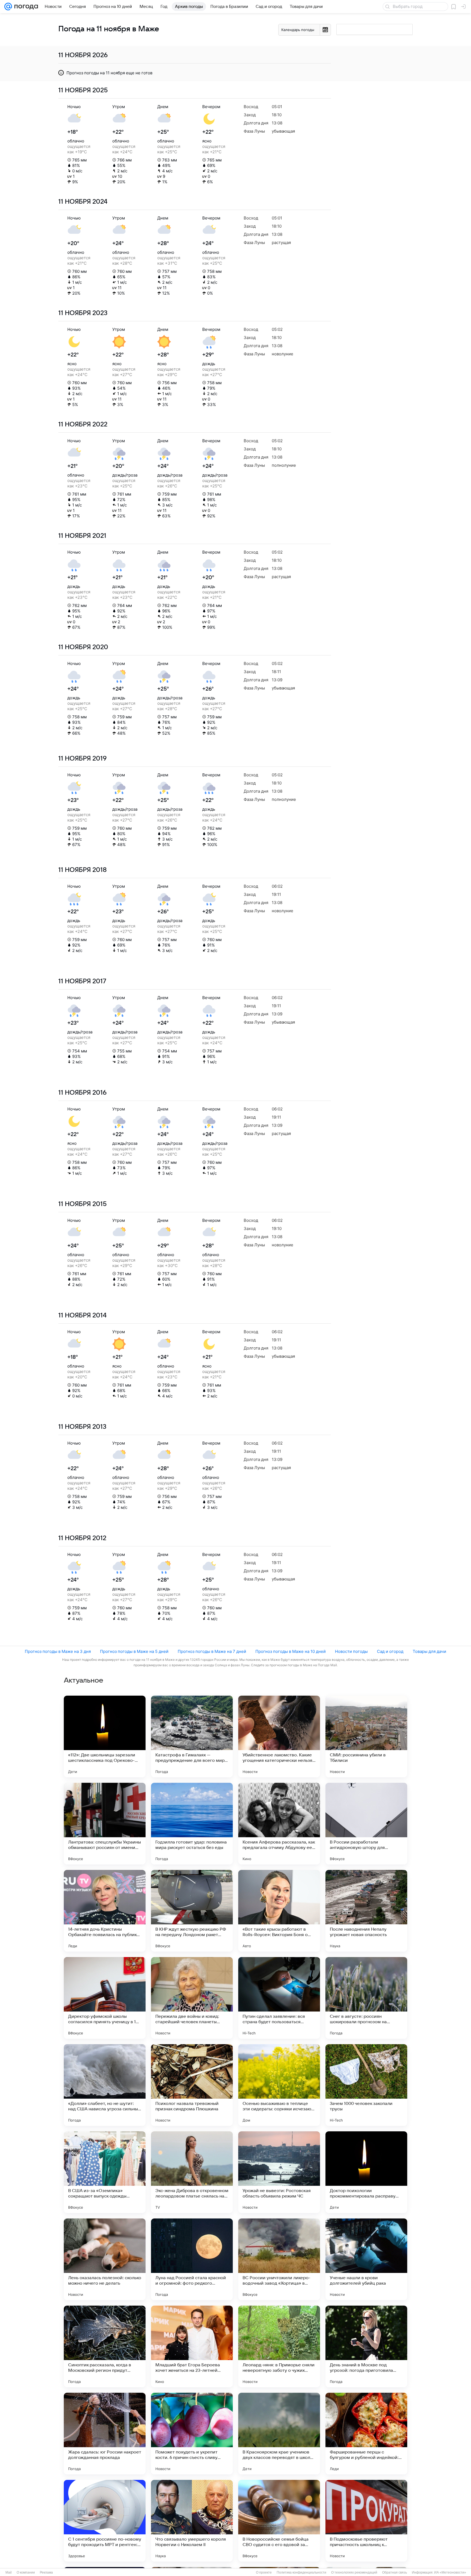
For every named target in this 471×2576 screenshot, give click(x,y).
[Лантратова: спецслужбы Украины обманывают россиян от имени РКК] (105, 1824)
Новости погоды (351, 1651)
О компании (26, 2572)
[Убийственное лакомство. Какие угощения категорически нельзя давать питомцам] (279, 1736)
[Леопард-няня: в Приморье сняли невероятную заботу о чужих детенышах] (279, 2346)
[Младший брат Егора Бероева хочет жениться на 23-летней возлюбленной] (192, 2346)
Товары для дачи (429, 1651)
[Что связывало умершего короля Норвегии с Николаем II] (192, 2521)
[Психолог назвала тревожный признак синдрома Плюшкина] (192, 2085)
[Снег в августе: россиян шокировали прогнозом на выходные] (366, 1998)
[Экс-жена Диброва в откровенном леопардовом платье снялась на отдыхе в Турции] (192, 2172)
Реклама (46, 2572)
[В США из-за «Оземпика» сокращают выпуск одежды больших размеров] (105, 2172)
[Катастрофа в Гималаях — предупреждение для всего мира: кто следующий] (192, 1736)
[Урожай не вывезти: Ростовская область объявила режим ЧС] (279, 2172)
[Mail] (8, 7)
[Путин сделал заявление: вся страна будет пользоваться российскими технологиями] (279, 1998)
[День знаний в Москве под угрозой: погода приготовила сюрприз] (366, 2346)
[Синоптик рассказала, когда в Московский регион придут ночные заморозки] (105, 2346)
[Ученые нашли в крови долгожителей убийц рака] (366, 2259)
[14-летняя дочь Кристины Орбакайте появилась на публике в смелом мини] (105, 1911)
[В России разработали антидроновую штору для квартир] (366, 1824)
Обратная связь (395, 2572)
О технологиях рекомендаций (354, 2572)
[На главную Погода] (25, 7)
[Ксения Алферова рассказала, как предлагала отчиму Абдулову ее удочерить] (279, 1824)
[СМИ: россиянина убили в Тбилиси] (366, 1736)
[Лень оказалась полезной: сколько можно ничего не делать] (105, 2259)
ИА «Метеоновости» (450, 2572)
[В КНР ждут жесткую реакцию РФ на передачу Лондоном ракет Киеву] (192, 1911)
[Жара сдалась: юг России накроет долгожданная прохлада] (105, 2434)
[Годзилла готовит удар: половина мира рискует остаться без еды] (192, 1824)
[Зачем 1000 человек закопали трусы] (366, 2085)
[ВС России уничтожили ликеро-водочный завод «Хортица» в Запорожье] (279, 2259)
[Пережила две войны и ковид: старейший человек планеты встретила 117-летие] (192, 1998)
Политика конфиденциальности (301, 2572)
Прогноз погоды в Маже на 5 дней (134, 1651)
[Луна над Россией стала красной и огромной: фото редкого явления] (192, 2259)
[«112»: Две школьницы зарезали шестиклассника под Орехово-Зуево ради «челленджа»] (105, 1736)
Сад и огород (390, 1651)
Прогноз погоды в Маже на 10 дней (291, 1651)
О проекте (264, 2572)
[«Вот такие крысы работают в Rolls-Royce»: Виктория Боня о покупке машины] (279, 1911)
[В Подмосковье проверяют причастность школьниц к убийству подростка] (366, 2521)
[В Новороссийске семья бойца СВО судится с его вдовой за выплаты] (279, 2521)
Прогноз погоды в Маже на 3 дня (58, 1651)
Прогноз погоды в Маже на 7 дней (212, 1651)
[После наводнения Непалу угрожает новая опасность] (366, 1911)
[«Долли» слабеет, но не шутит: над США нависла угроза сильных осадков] (105, 2085)
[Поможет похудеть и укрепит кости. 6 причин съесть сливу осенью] (192, 2434)
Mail (9, 2572)
